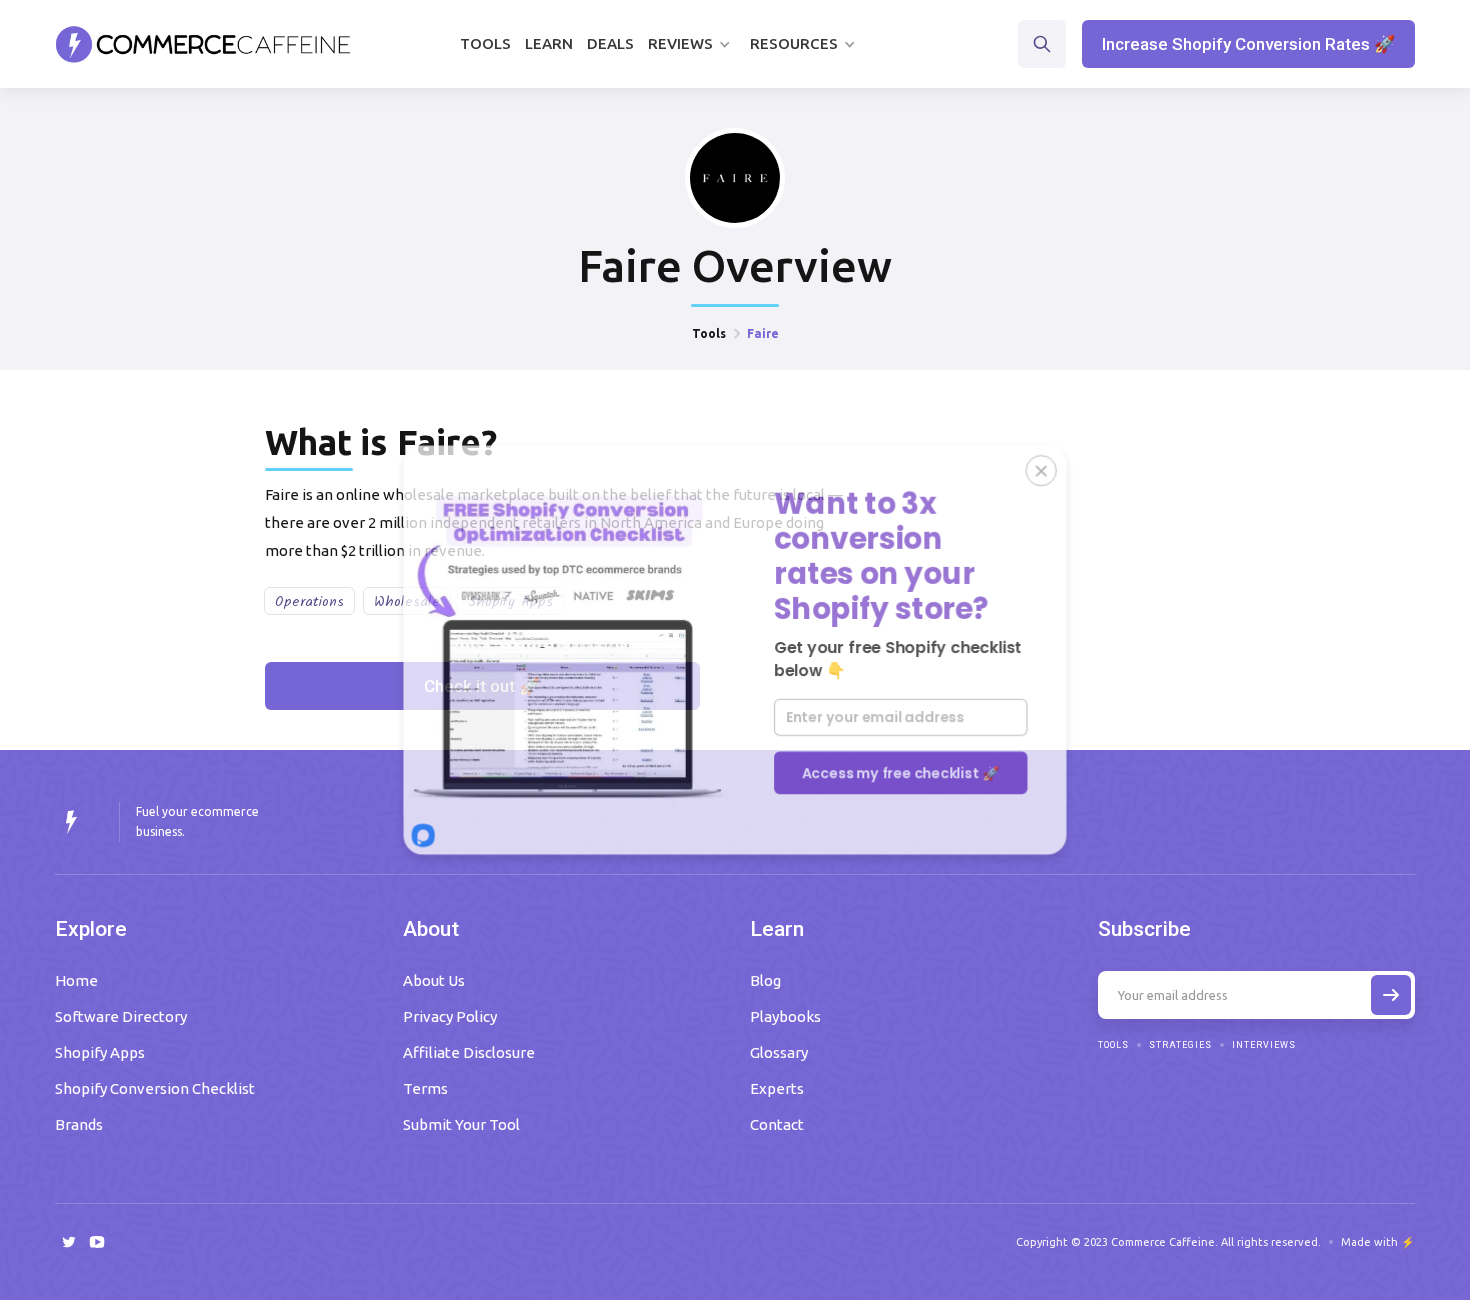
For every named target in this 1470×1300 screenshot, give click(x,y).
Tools (485, 43)
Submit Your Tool (461, 1124)
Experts (777, 1088)
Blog (765, 980)
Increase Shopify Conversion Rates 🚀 (1248, 44)
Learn (549, 43)
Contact (777, 1124)
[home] (203, 44)
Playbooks (785, 1016)
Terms (425, 1088)
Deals (610, 43)
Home (76, 980)
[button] (692, 44)
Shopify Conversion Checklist (155, 1088)
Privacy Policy (450, 1016)
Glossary (779, 1052)
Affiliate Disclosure (469, 1052)
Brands (79, 1124)
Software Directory (121, 1016)
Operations (309, 602)
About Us (434, 980)
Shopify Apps (100, 1052)
